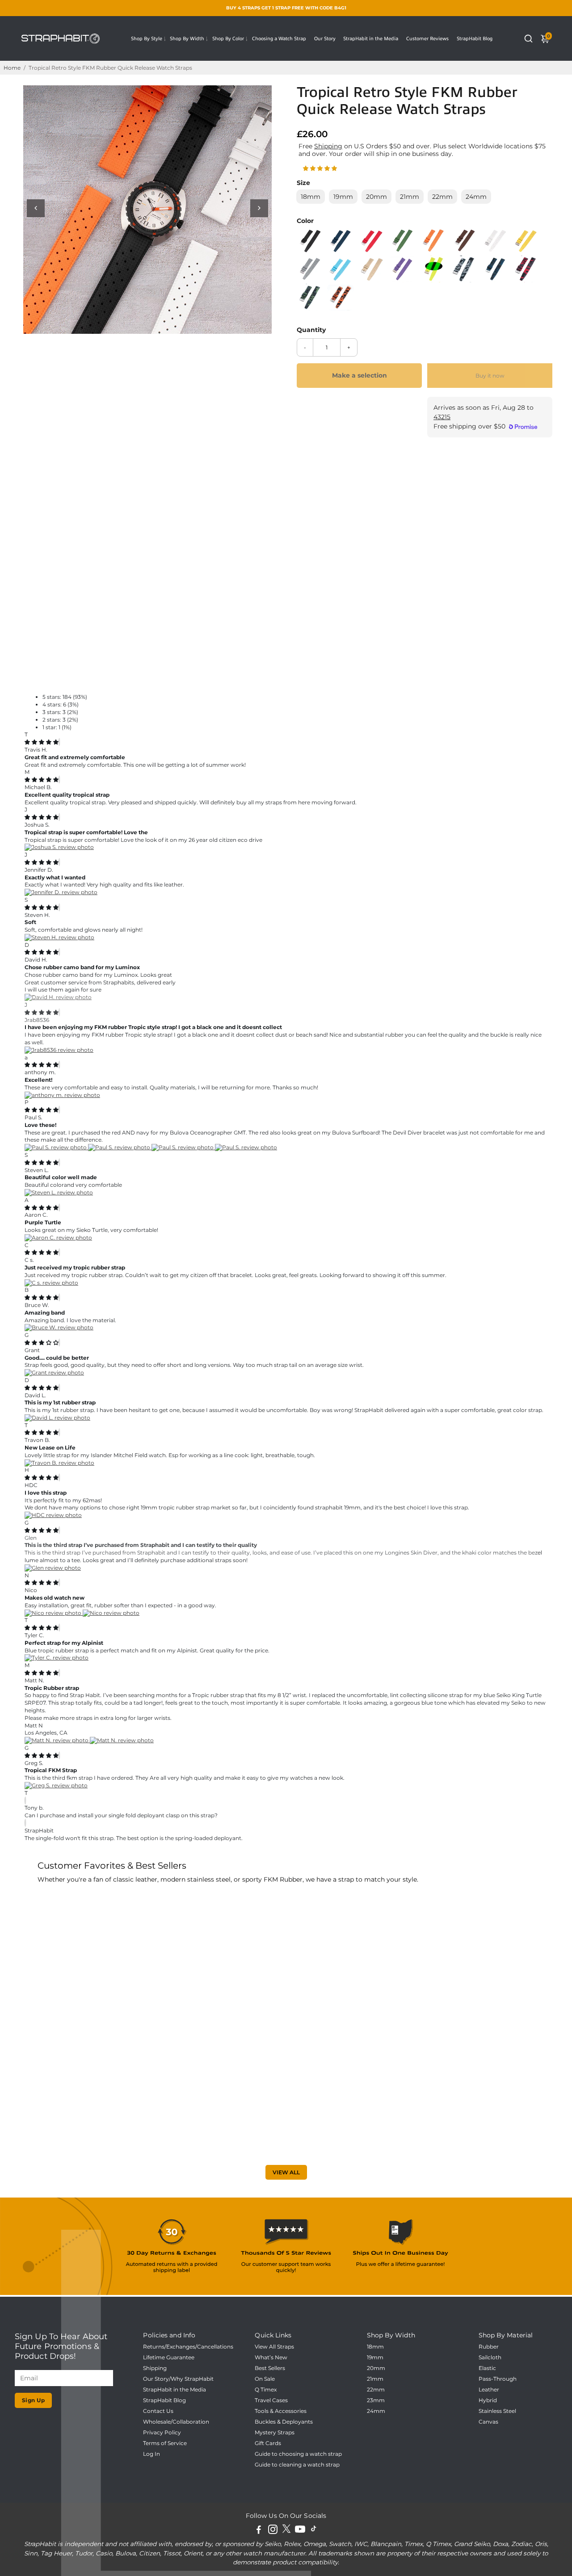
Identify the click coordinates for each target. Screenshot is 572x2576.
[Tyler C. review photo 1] (57, 1658)
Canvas (488, 2422)
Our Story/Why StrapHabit (178, 2379)
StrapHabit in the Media (371, 38)
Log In (151, 2454)
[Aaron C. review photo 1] (58, 1238)
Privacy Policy (162, 2433)
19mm (375, 2357)
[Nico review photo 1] (54, 1613)
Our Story (325, 38)
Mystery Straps (275, 2433)
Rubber (489, 2347)
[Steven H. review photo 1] (59, 937)
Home (12, 68)
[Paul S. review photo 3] (183, 1147)
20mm (376, 2368)
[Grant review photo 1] (54, 1372)
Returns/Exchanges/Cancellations (188, 2347)
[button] (321, 168)
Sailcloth (490, 2357)
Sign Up (34, 2400)
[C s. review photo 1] (51, 1283)
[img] (42, 742)
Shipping (328, 146)
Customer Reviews (427, 38)
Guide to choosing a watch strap (298, 2454)
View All (286, 2172)
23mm (376, 2400)
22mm (376, 2390)
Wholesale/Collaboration (176, 2422)
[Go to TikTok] (314, 2531)
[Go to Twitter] (286, 2531)
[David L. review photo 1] (57, 1418)
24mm (376, 2411)
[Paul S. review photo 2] (120, 1147)
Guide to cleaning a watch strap (297, 2465)
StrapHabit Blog (475, 38)
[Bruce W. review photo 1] (59, 1327)
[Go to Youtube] (300, 2531)
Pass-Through (498, 2379)
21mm (375, 2379)
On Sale (265, 2379)
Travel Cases (271, 2400)
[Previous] (36, 208)
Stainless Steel (497, 2411)
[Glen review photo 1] (53, 1568)
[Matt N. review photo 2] (122, 1740)
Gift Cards (268, 2443)
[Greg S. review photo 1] (56, 1785)
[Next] (259, 208)
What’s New (271, 2357)
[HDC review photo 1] (53, 1515)
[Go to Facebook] (259, 2531)
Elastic (487, 2368)
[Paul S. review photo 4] (246, 1147)
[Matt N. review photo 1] (57, 1740)
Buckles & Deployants (284, 2422)
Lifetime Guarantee (169, 2357)
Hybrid (488, 2400)
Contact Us (158, 2411)
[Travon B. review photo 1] (59, 1463)
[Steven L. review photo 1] (59, 1192)
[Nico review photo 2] (111, 1613)
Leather (489, 2390)
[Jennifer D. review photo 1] (61, 892)
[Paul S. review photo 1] (56, 1147)
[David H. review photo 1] (58, 997)
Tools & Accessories (281, 2411)
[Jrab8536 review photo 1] (59, 1050)
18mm (375, 2347)
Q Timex (266, 2390)
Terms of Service (165, 2443)
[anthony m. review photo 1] (62, 1095)
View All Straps (274, 2347)
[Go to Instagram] (273, 2531)
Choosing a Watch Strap (279, 38)
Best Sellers (270, 2368)
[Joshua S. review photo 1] (59, 847)
